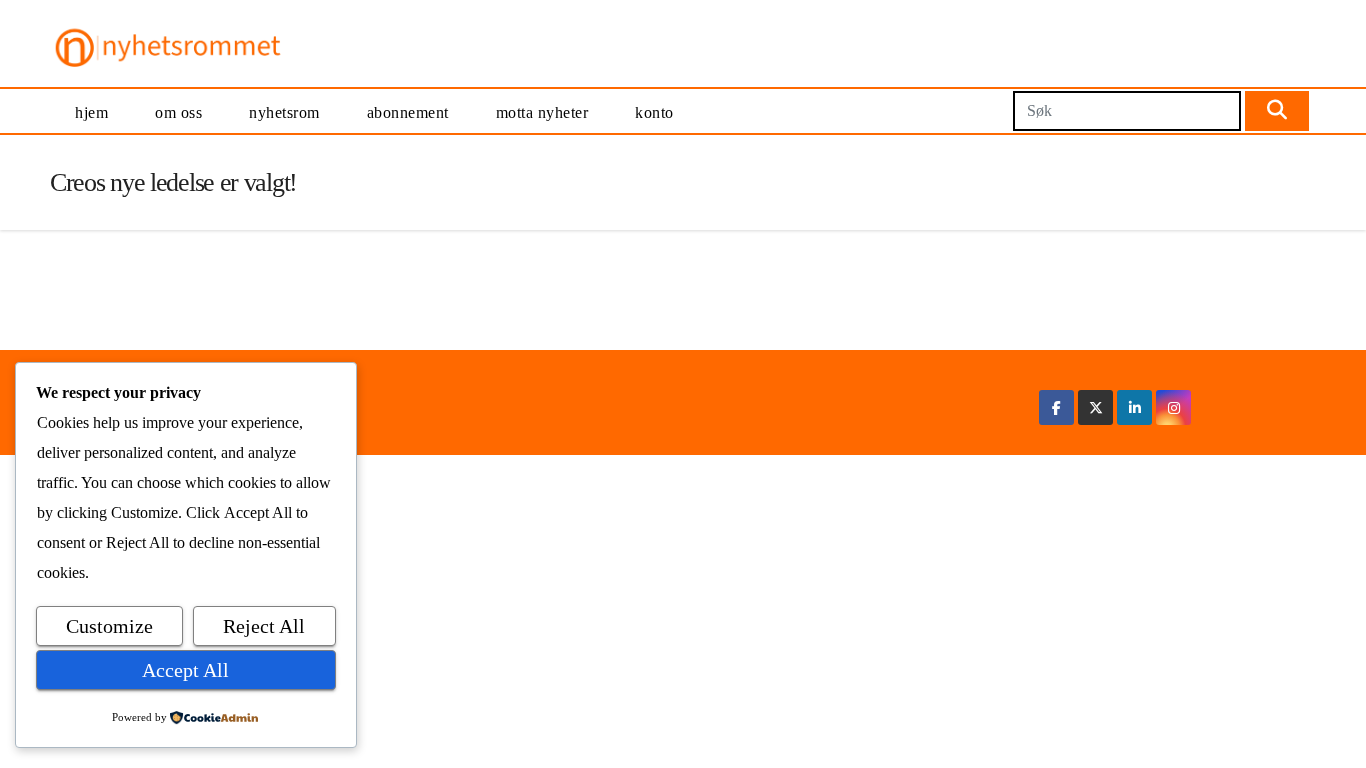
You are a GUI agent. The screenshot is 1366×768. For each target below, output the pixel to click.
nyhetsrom (284, 112)
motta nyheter (542, 112)
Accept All (185, 670)
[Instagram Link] (1174, 407)
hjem (91, 112)
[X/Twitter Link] (1096, 407)
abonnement (408, 112)
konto (654, 112)
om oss (178, 112)
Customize (109, 626)
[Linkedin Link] (1135, 407)
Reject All (264, 626)
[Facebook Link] (1056, 407)
